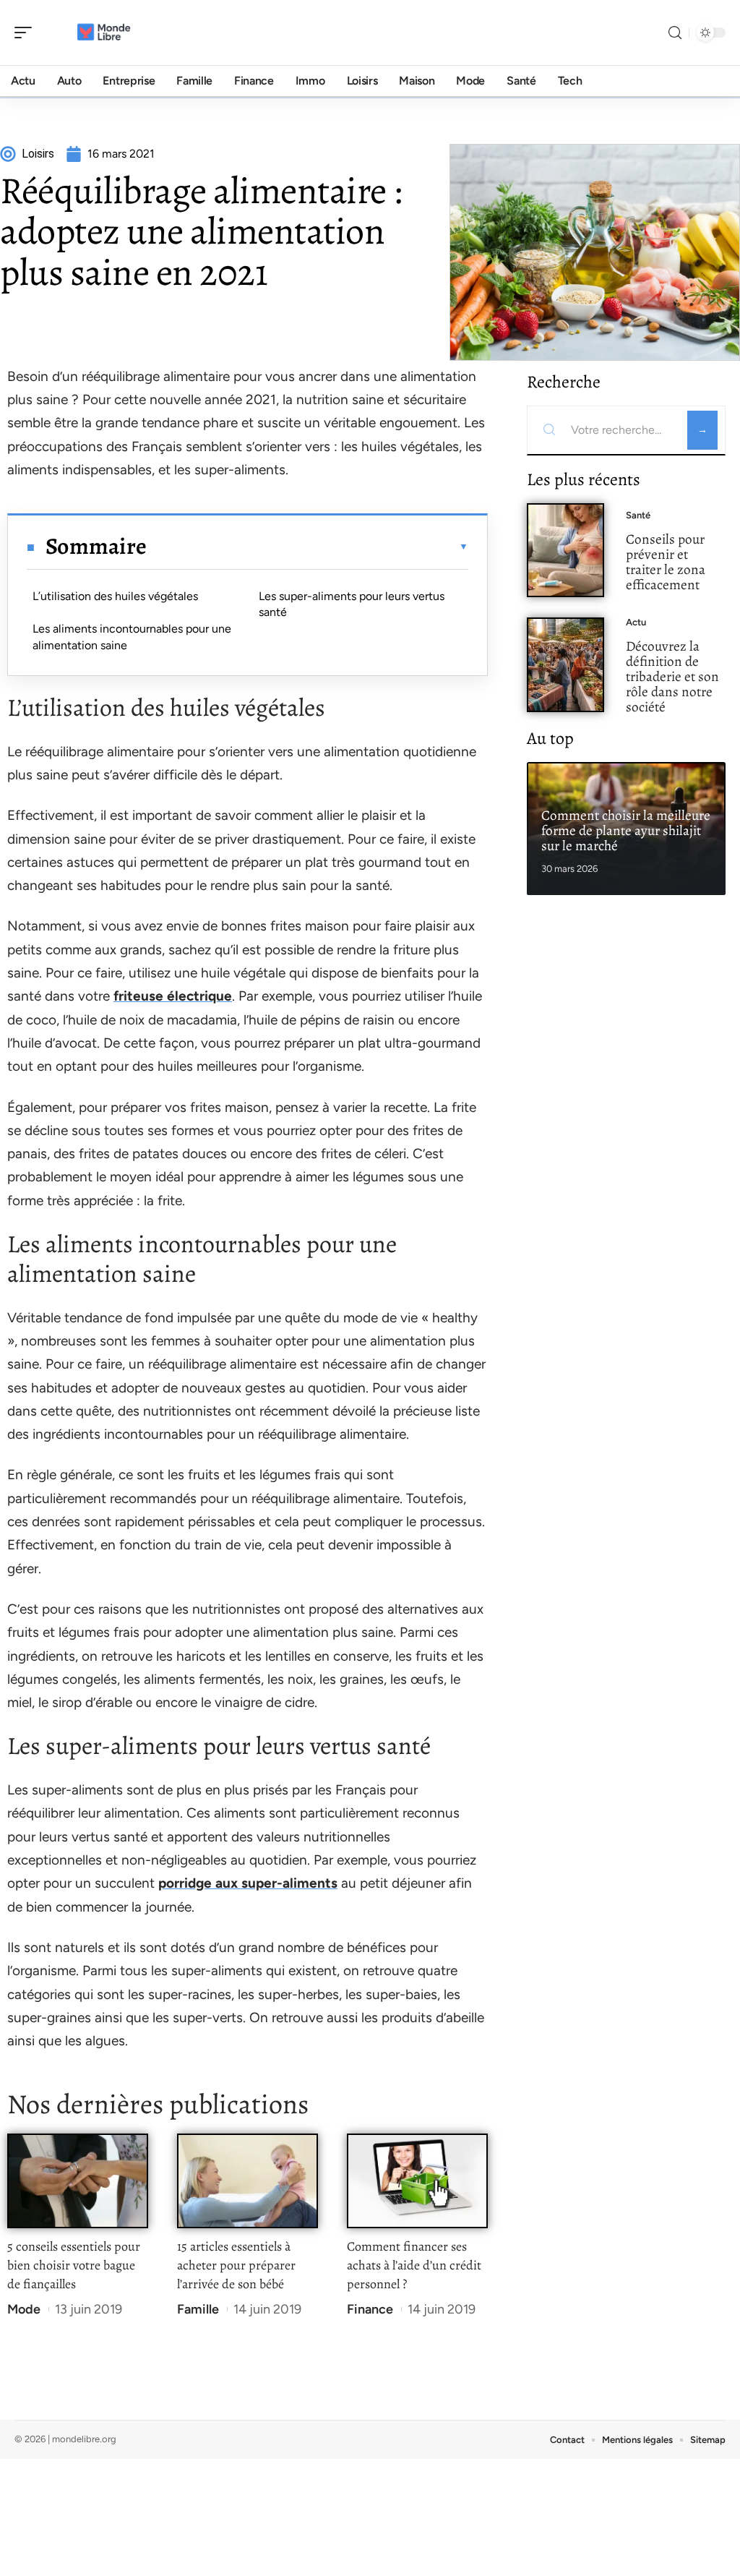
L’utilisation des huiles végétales (115, 596)
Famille (198, 2309)
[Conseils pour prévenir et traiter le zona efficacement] (565, 551)
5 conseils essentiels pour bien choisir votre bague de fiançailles (74, 2265)
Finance (370, 2309)
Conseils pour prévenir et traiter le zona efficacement (666, 561)
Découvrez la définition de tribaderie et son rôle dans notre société (672, 676)
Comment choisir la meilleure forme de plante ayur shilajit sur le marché (626, 830)
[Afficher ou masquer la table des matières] (307, 547)
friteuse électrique (173, 996)
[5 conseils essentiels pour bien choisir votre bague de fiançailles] (78, 2181)
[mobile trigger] (27, 33)
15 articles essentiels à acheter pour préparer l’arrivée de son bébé (236, 2265)
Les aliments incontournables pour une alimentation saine (132, 637)
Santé (638, 515)
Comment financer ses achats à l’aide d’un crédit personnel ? (414, 2265)
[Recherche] (675, 33)
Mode (24, 2309)
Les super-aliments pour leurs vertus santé (352, 604)
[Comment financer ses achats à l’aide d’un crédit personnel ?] (417, 2181)
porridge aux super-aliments (248, 1883)
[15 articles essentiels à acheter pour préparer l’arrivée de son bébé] (248, 2181)
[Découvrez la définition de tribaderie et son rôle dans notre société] (565, 665)
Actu (636, 622)
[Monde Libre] (104, 33)
